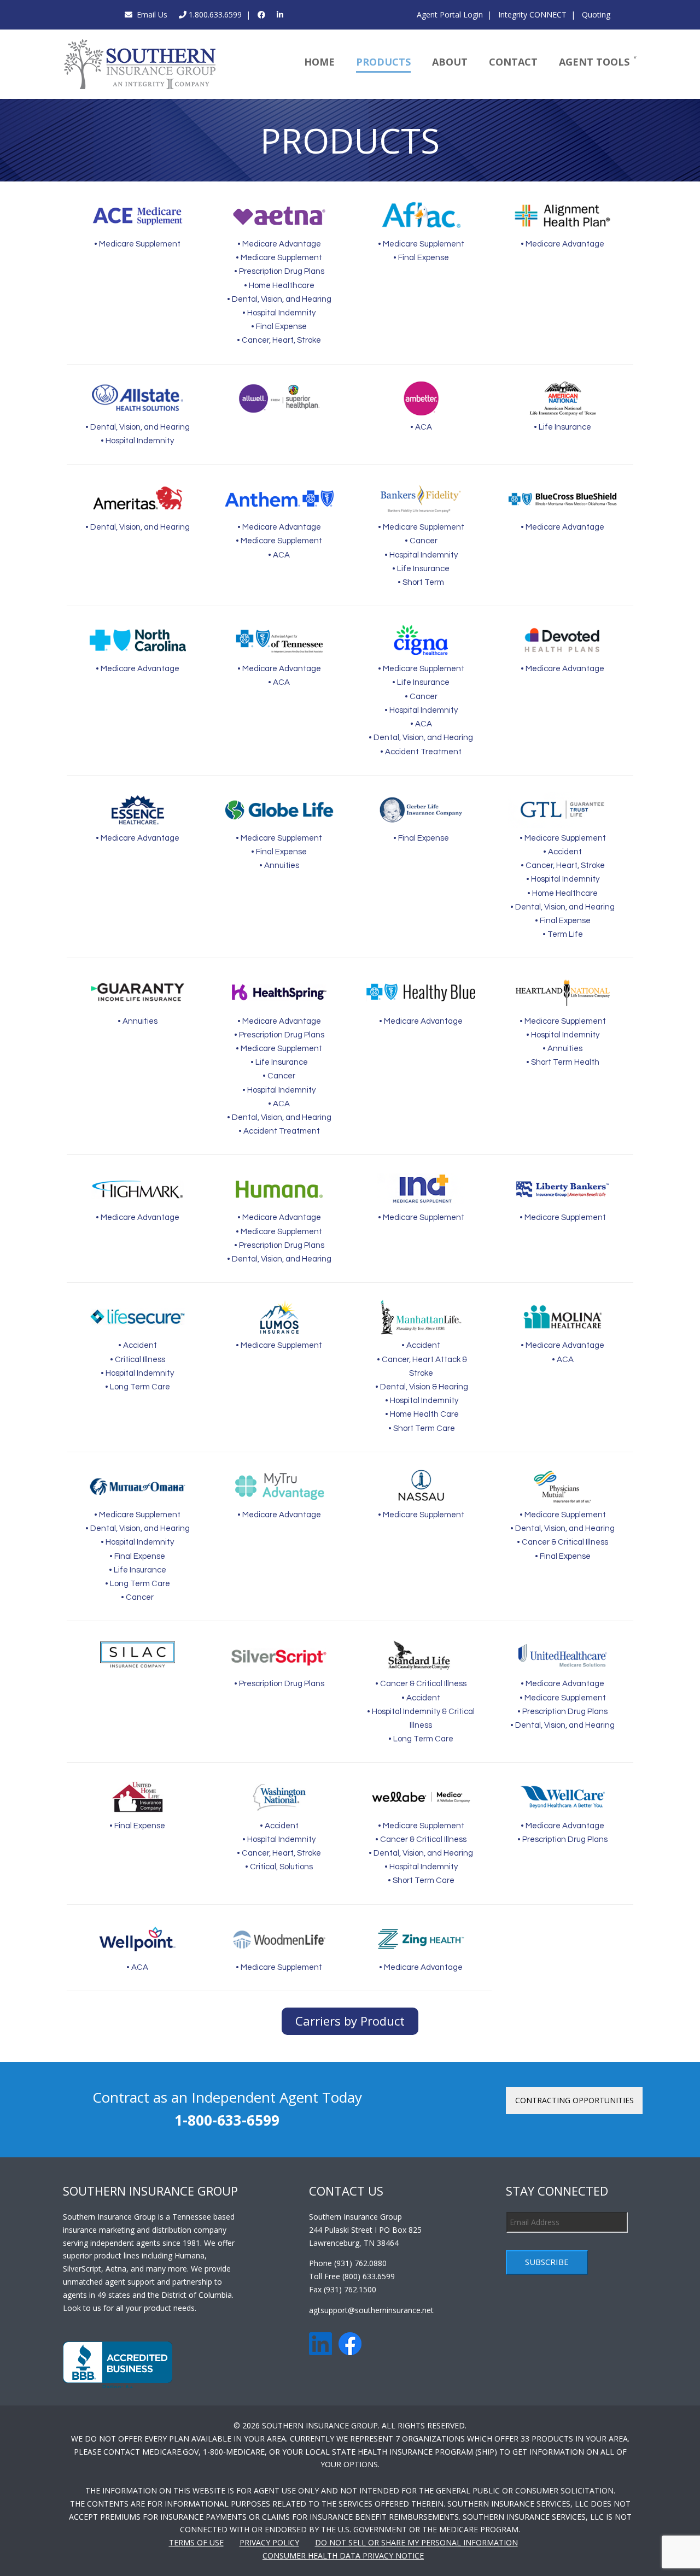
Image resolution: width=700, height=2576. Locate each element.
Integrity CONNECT (531, 14)
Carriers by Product (350, 2021)
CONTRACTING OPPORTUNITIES (574, 2100)
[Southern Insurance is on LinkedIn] (280, 14)
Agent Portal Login (450, 14)
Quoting (595, 14)
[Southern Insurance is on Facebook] (261, 14)
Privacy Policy (269, 2542)
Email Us (150, 14)
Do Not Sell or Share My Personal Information (416, 2542)
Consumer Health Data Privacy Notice (343, 2556)
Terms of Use (196, 2542)
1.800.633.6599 (214, 14)
